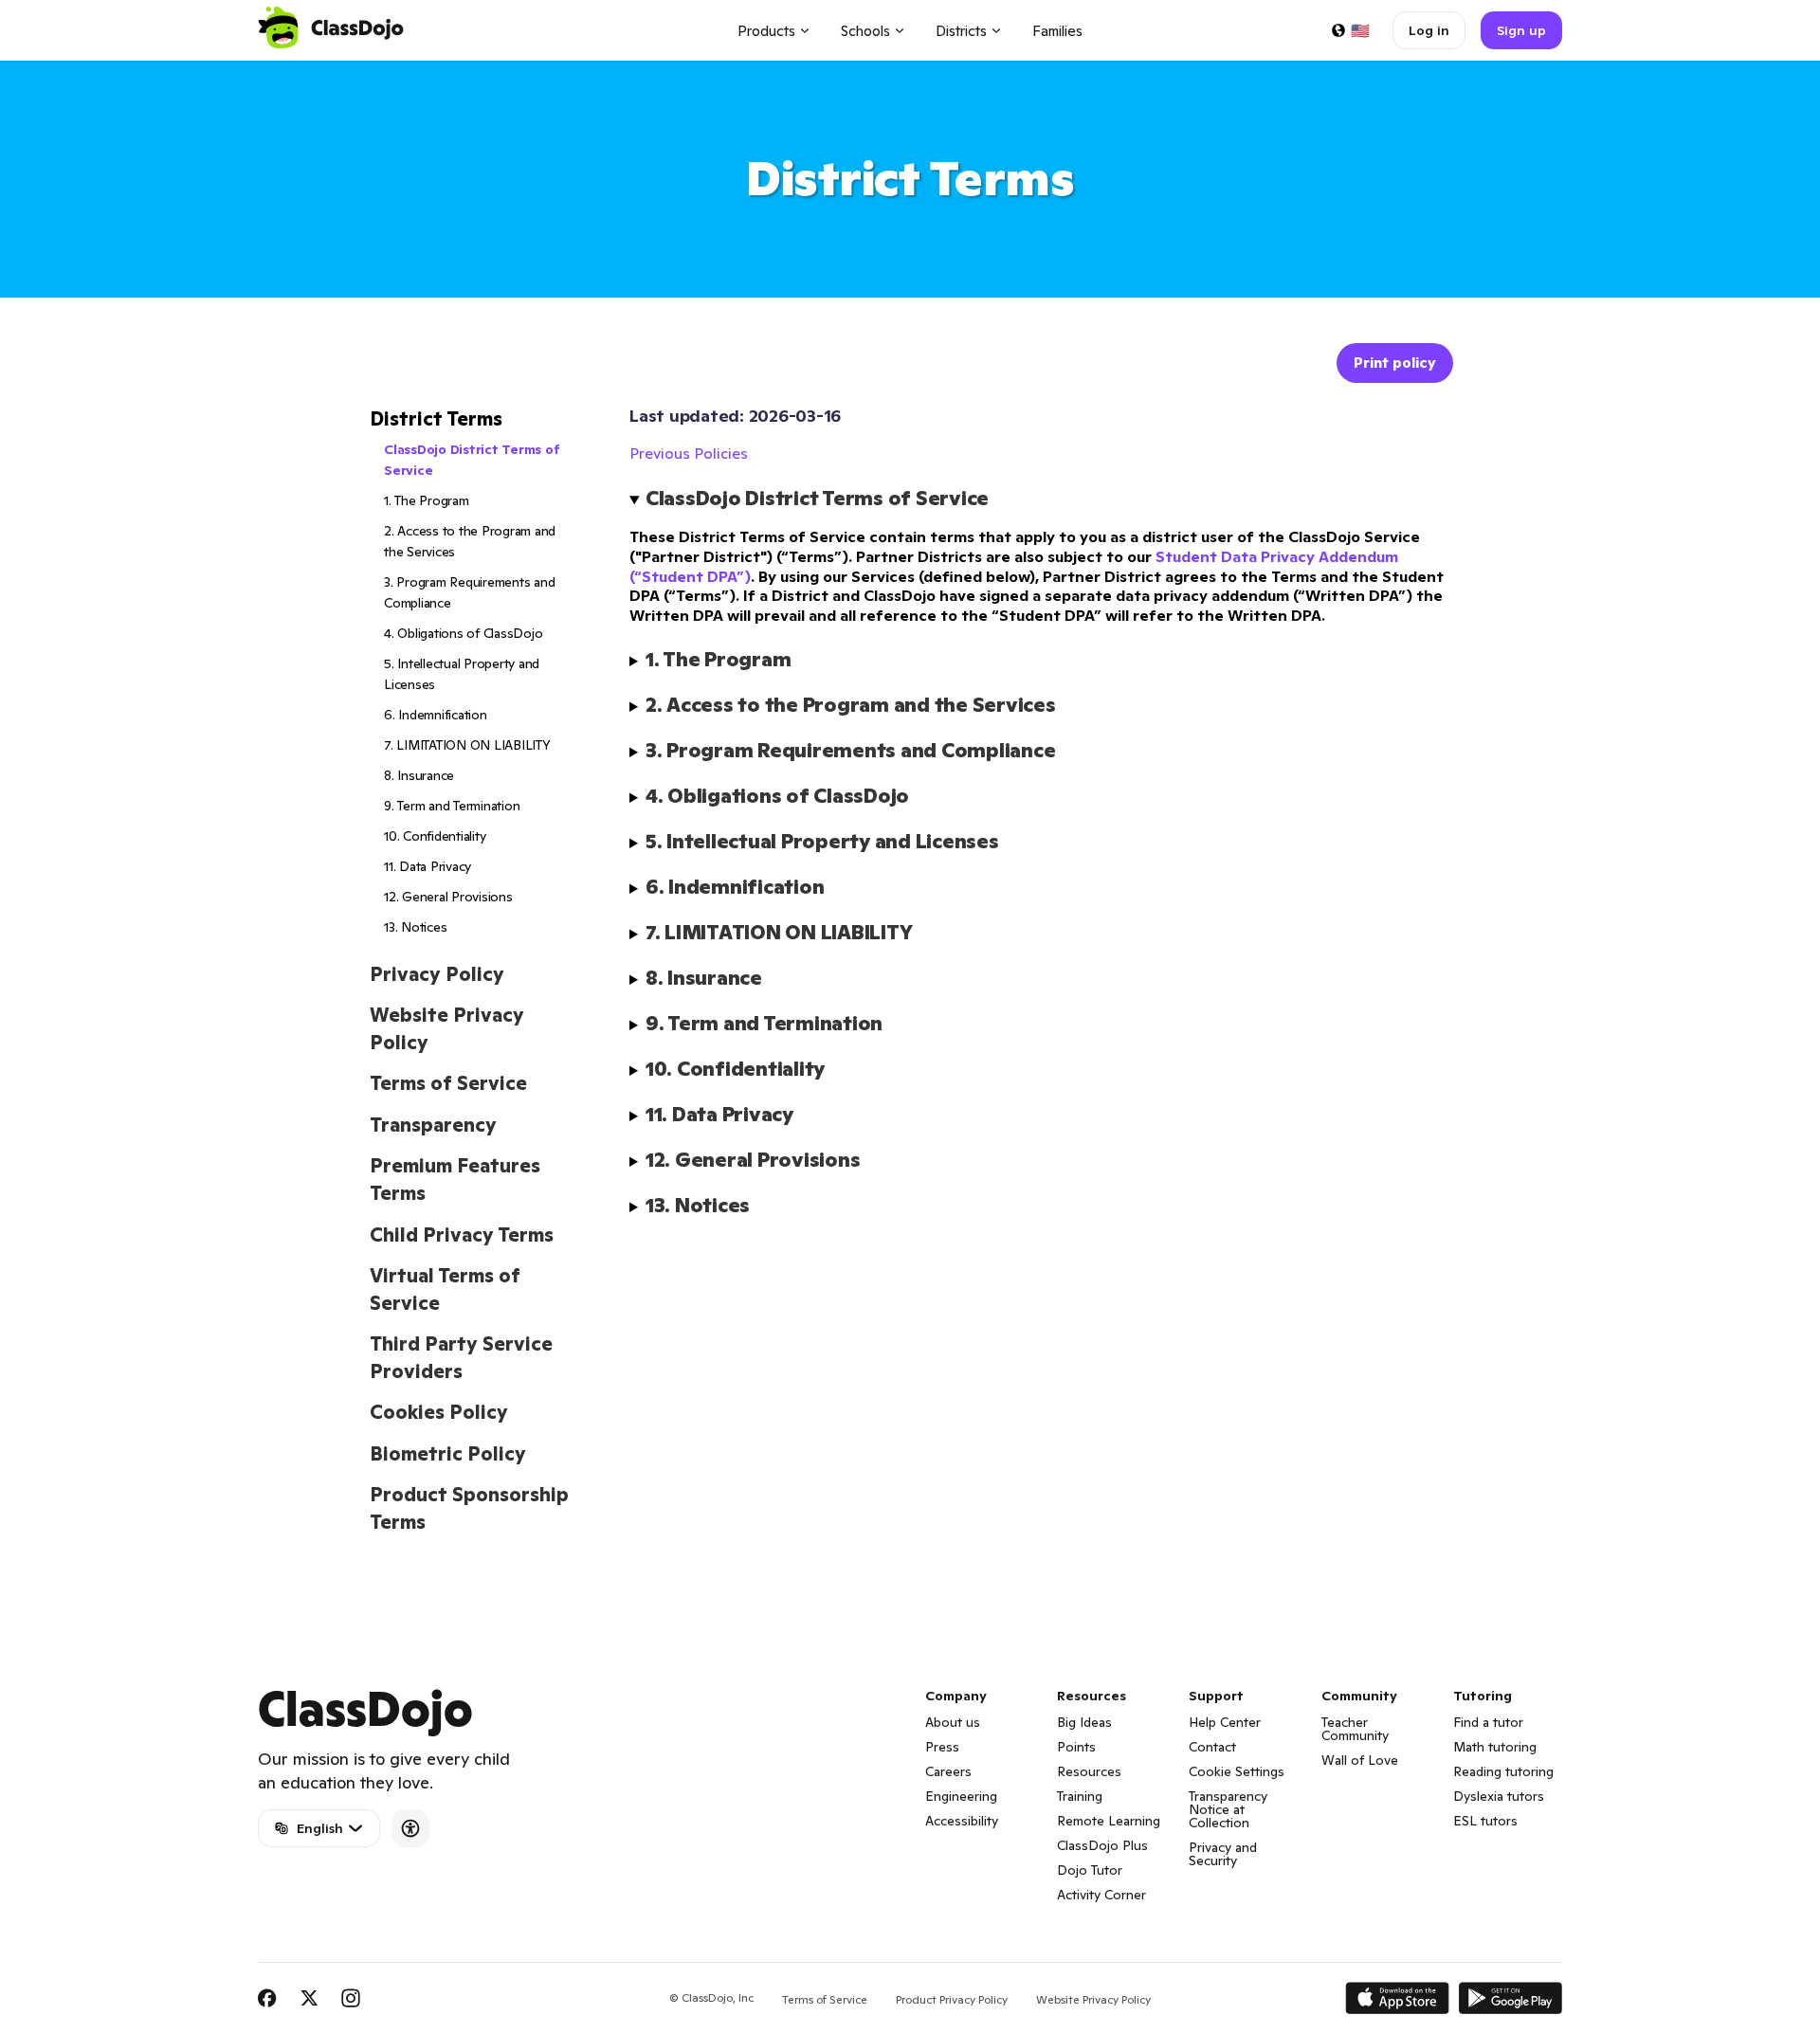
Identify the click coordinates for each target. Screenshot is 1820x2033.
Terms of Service (448, 1083)
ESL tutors (1485, 1821)
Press (942, 1747)
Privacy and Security (1223, 1854)
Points (1076, 1747)
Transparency (433, 1125)
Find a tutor (1488, 1722)
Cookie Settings (1237, 1771)
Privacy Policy (437, 974)
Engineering (961, 1796)
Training (1080, 1796)
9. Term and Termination (452, 806)
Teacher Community (1355, 1729)
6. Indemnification (436, 715)
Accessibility (962, 1821)
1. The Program (427, 500)
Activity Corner (1101, 1895)
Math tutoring (1495, 1747)
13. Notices (415, 927)
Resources (1089, 1771)
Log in (1429, 30)
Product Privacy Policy (952, 1999)
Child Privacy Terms (462, 1235)
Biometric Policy (448, 1454)
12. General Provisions (448, 897)
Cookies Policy (439, 1412)
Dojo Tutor (1090, 1870)
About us (953, 1722)
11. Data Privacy (428, 866)
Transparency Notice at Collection (1228, 1809)
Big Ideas (1084, 1722)
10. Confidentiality (435, 836)
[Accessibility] (410, 1828)
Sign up (1521, 30)
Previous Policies (689, 453)
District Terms (436, 419)
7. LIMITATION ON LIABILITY (467, 745)
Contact (1212, 1747)
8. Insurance (419, 775)
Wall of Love (1360, 1760)
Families (1057, 31)
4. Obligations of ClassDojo (463, 633)
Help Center (1225, 1722)
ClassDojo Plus (1102, 1845)
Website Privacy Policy (1093, 1999)
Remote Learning (1109, 1821)
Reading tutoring (1503, 1771)
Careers (948, 1771)
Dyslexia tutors (1499, 1796)
